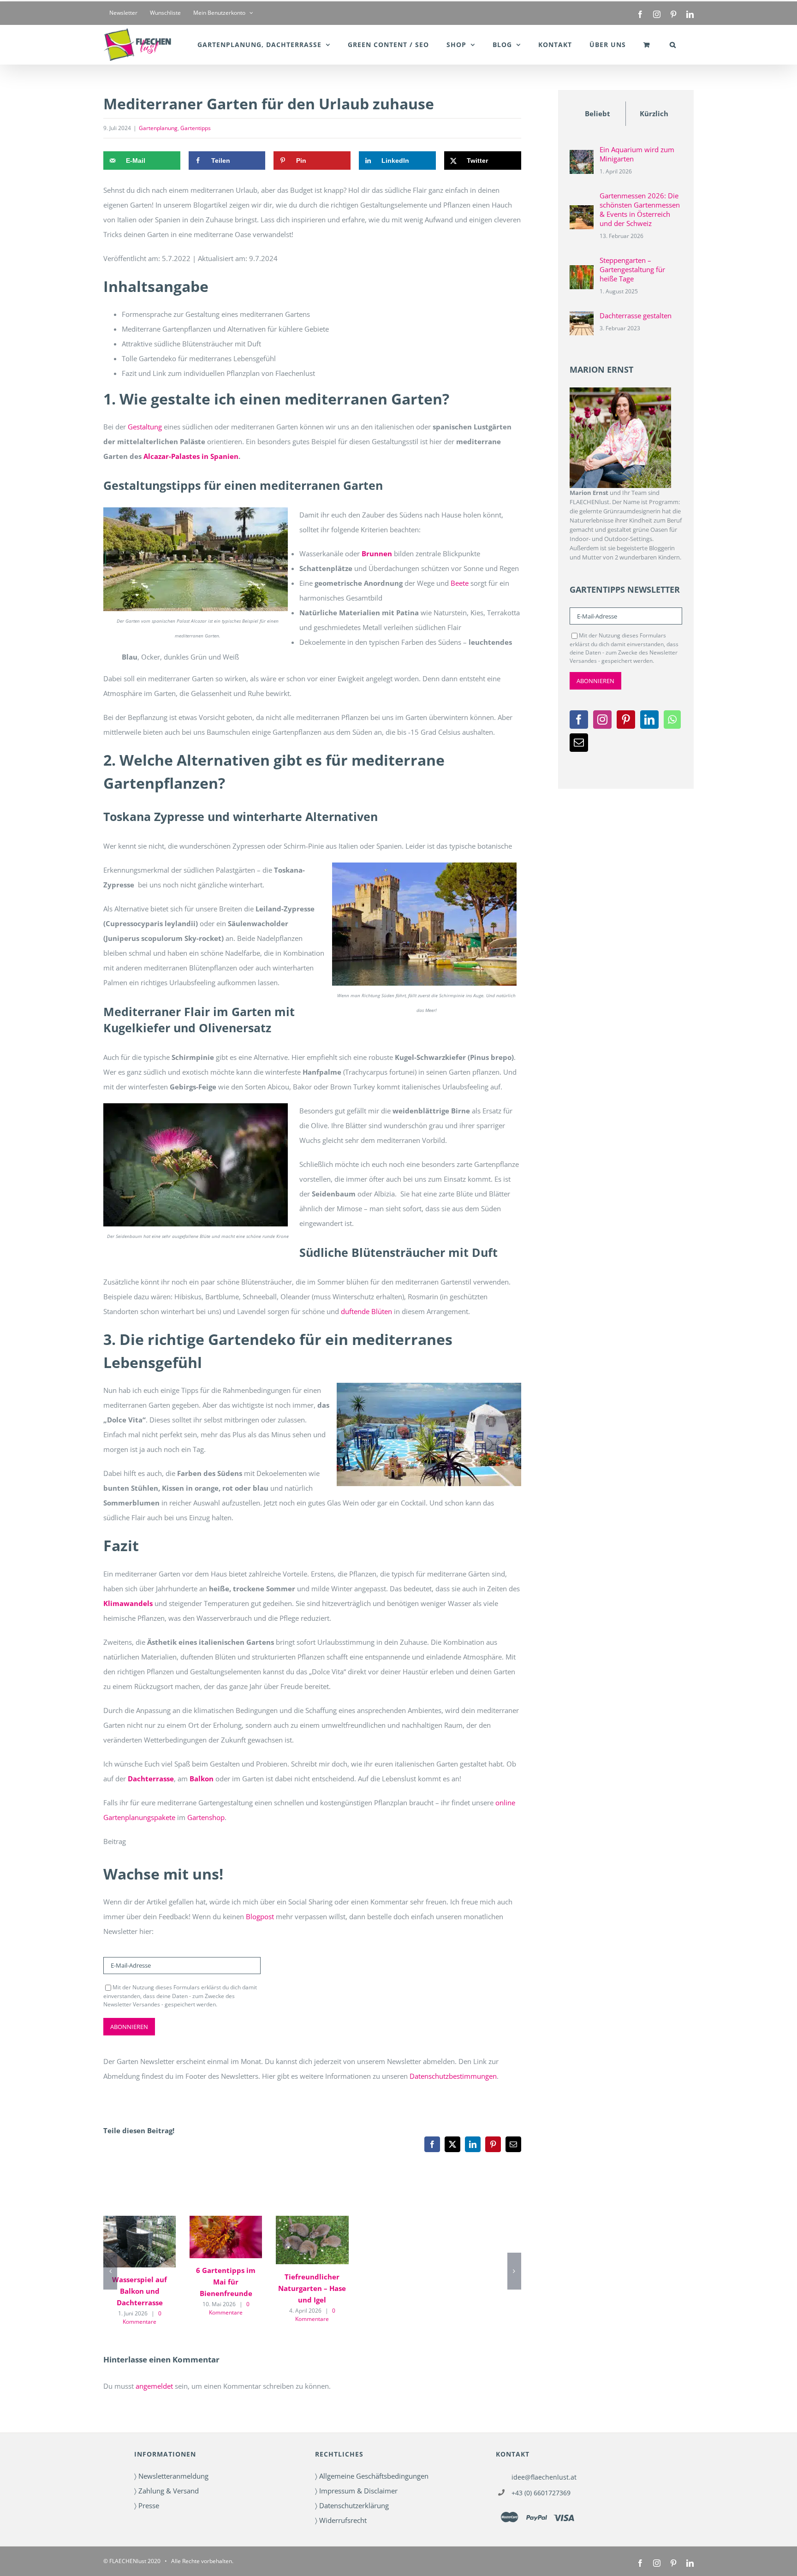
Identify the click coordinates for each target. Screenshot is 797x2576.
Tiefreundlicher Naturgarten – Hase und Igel (312, 2288)
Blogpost (260, 1916)
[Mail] (579, 743)
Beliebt (598, 113)
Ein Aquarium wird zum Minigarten (637, 154)
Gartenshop (206, 1817)
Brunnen (377, 553)
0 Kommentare (142, 2317)
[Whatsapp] (672, 720)
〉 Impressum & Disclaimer (356, 2491)
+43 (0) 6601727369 (541, 2493)
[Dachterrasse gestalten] (582, 319)
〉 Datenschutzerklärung (352, 2505)
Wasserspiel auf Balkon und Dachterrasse (140, 2291)
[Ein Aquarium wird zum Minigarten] (582, 157)
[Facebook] (579, 720)
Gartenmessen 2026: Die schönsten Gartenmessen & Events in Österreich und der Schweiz (640, 209)
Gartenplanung (158, 128)
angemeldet (154, 2386)
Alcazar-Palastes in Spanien (191, 456)
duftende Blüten (366, 1311)
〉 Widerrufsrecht (341, 2520)
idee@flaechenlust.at (544, 2477)
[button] (673, 45)
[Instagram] (602, 720)
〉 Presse (147, 2505)
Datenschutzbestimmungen (453, 2076)
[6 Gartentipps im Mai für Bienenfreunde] (226, 2237)
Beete (460, 583)
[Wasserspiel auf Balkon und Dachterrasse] (140, 2242)
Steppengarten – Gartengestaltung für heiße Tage (632, 269)
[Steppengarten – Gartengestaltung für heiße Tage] (582, 273)
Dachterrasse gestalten (636, 315)
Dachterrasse (151, 1779)
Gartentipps (196, 128)
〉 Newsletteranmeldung (171, 2476)
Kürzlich (654, 113)
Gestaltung (145, 427)
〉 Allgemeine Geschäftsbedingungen (372, 2476)
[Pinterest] (626, 720)
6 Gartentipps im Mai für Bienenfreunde (226, 2282)
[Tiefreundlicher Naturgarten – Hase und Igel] (312, 2240)
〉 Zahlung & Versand (167, 2491)
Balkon (202, 1779)
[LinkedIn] (649, 720)
